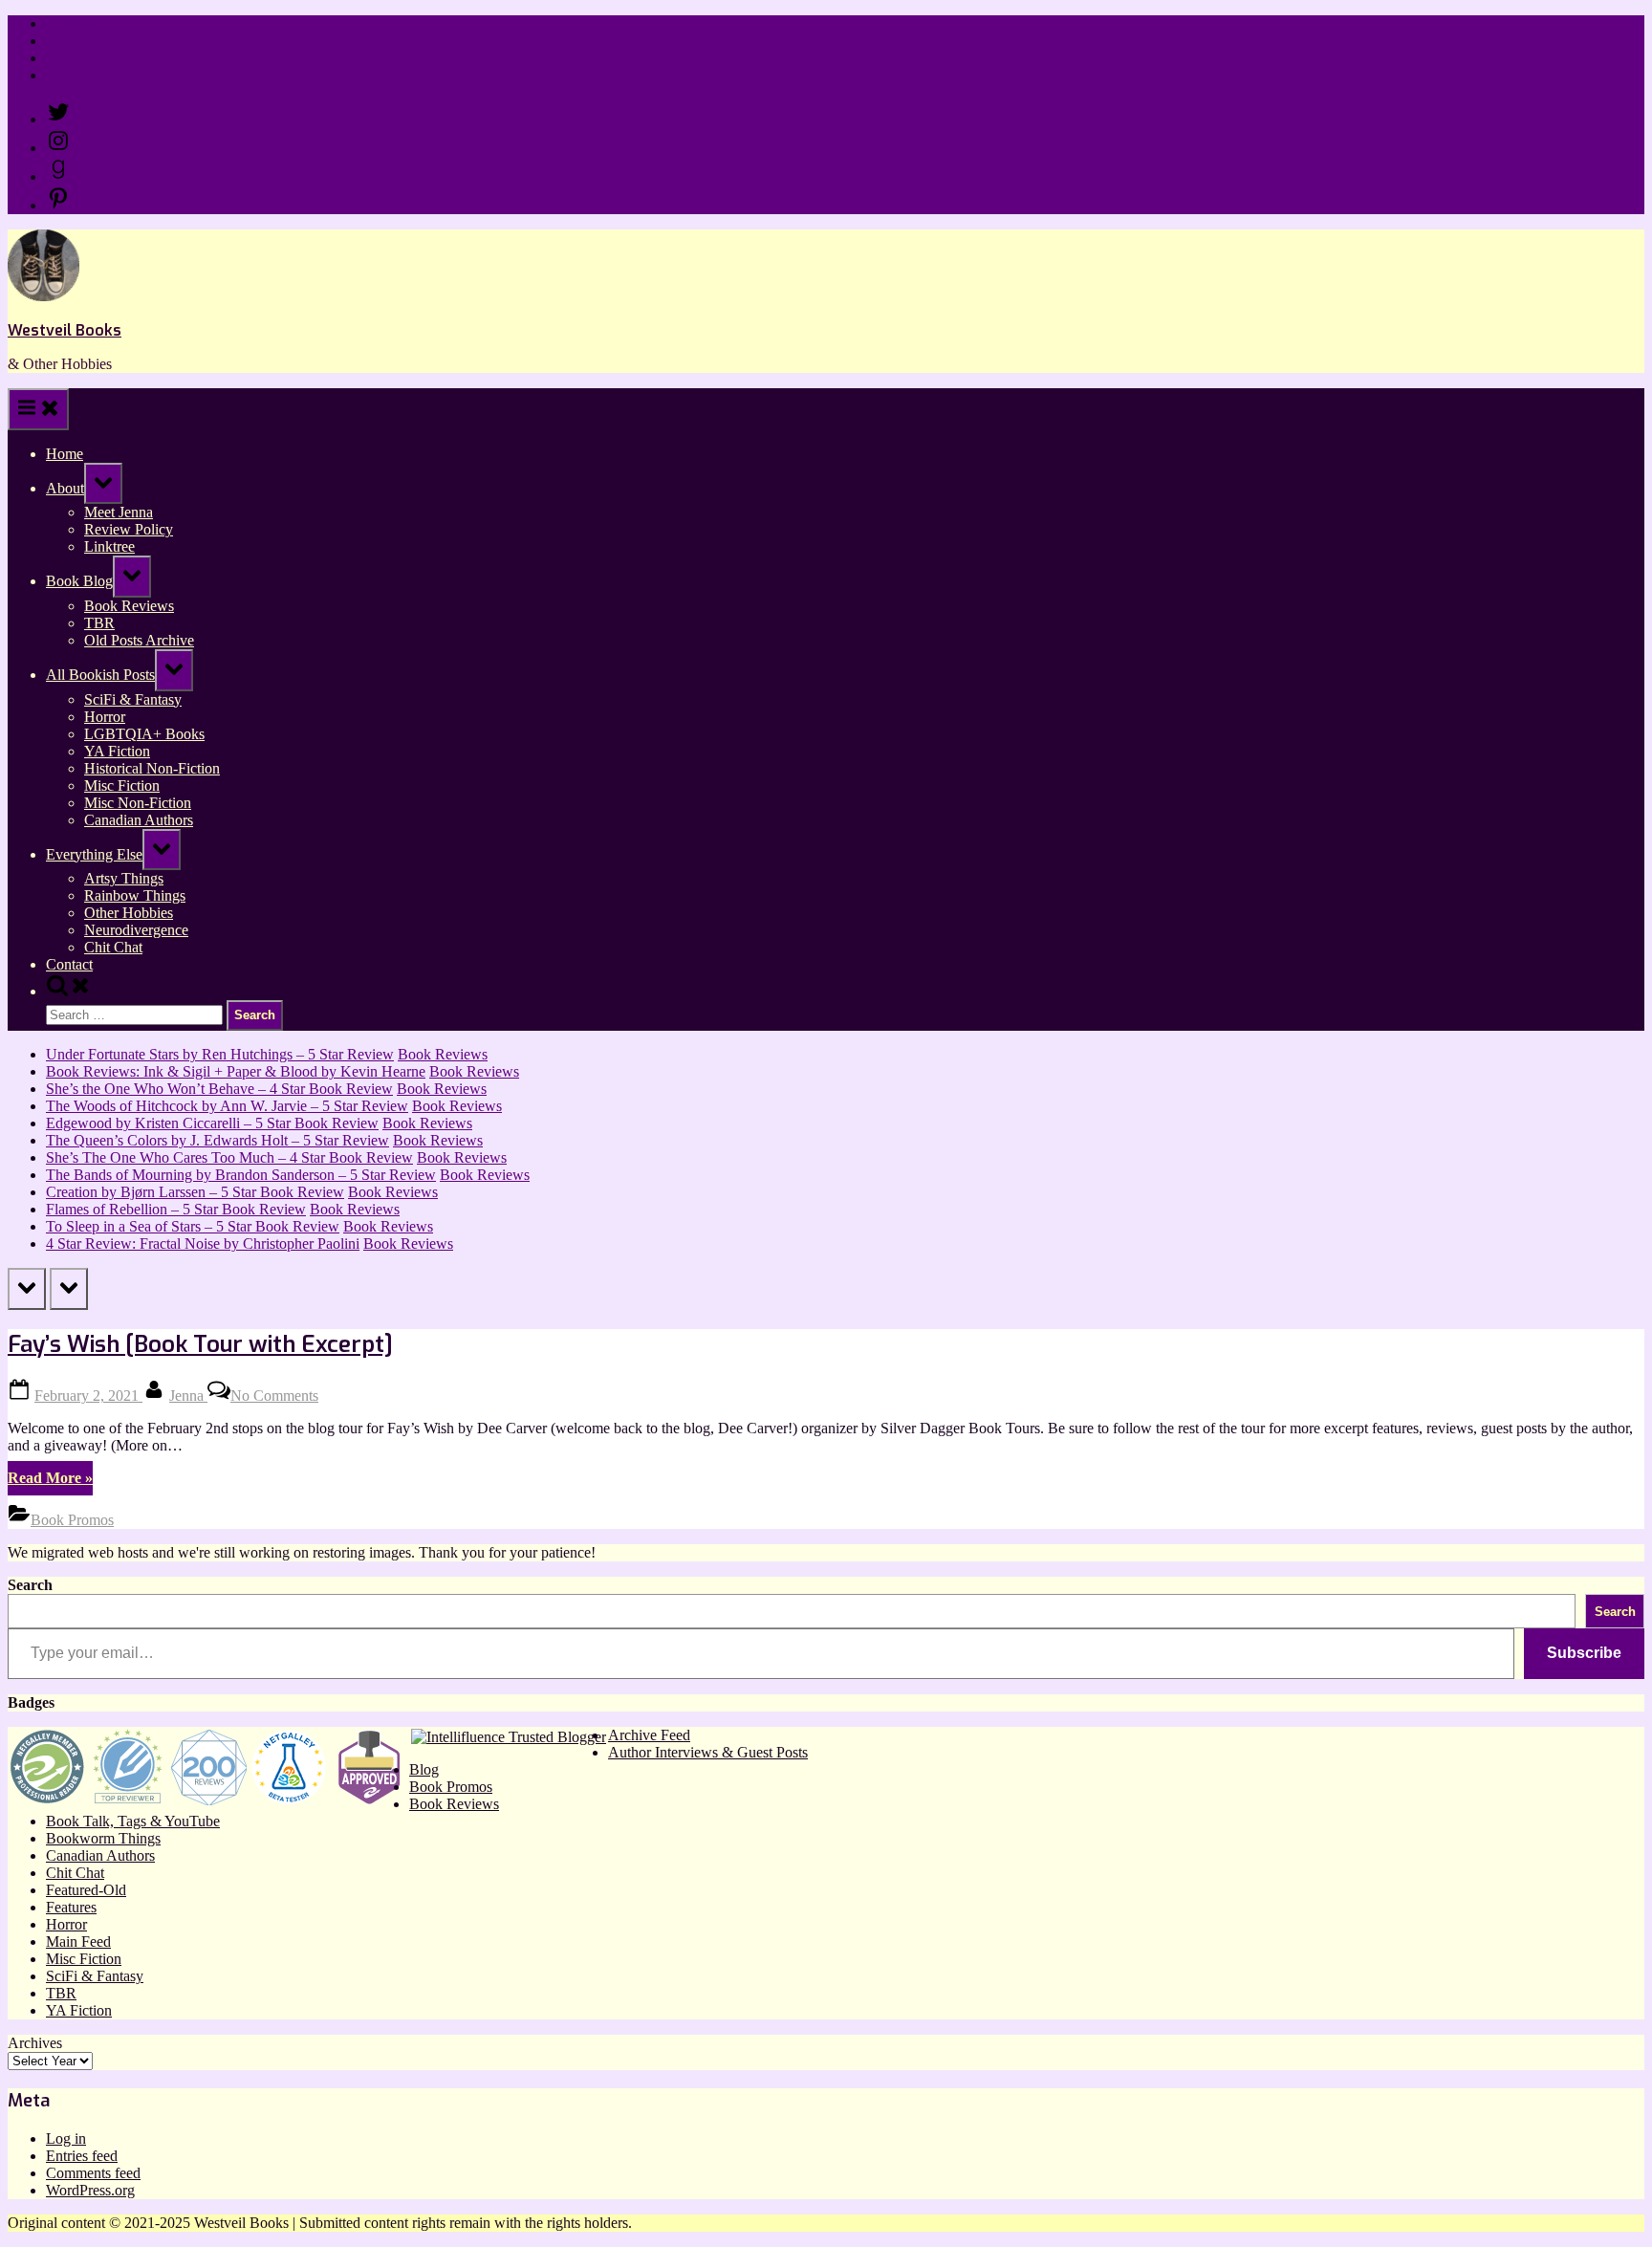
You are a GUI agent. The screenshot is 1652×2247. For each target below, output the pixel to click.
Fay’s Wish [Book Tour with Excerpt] (200, 1344)
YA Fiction (117, 751)
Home (65, 23)
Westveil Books (65, 330)
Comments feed (93, 2173)
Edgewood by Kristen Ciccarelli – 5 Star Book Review (212, 1123)
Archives (35, 2043)
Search (30, 1585)
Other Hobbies (129, 913)
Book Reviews (129, 606)
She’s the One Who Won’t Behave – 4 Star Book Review (219, 1089)
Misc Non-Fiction (138, 803)
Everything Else (94, 854)
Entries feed (82, 2156)
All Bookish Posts (100, 675)
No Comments (274, 1396)
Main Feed (78, 1942)
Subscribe (1584, 1653)
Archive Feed (649, 1735)
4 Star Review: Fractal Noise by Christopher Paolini (203, 1243)
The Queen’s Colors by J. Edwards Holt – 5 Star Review (217, 1140)
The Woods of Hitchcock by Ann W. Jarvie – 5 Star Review (227, 1106)
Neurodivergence (136, 930)
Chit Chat (113, 947)
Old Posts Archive (139, 640)
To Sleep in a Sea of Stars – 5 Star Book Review (193, 1226)
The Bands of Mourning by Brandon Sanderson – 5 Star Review (241, 1175)
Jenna (188, 1396)
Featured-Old (86, 1890)
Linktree (71, 58)
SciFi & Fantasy (133, 699)
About (65, 488)
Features (71, 1907)
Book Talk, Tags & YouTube (133, 1821)
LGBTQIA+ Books (144, 734)
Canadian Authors (139, 820)
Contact (69, 75)
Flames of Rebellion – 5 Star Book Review (176, 1209)
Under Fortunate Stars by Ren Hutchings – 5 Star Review (220, 1054)
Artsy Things (124, 878)
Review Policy (90, 41)
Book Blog (79, 581)
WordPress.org (90, 2190)
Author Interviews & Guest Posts (708, 1752)
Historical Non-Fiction (152, 768)
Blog (424, 1769)
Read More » (50, 1482)
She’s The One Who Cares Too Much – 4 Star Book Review (229, 1157)
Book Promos (72, 1520)
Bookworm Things (103, 1838)
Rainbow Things (135, 895)
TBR (99, 623)
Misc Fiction (122, 785)
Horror (105, 717)
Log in (66, 2138)
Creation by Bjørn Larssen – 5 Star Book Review (195, 1192)
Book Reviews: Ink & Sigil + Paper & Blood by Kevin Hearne (236, 1071)
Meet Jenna (119, 512)
